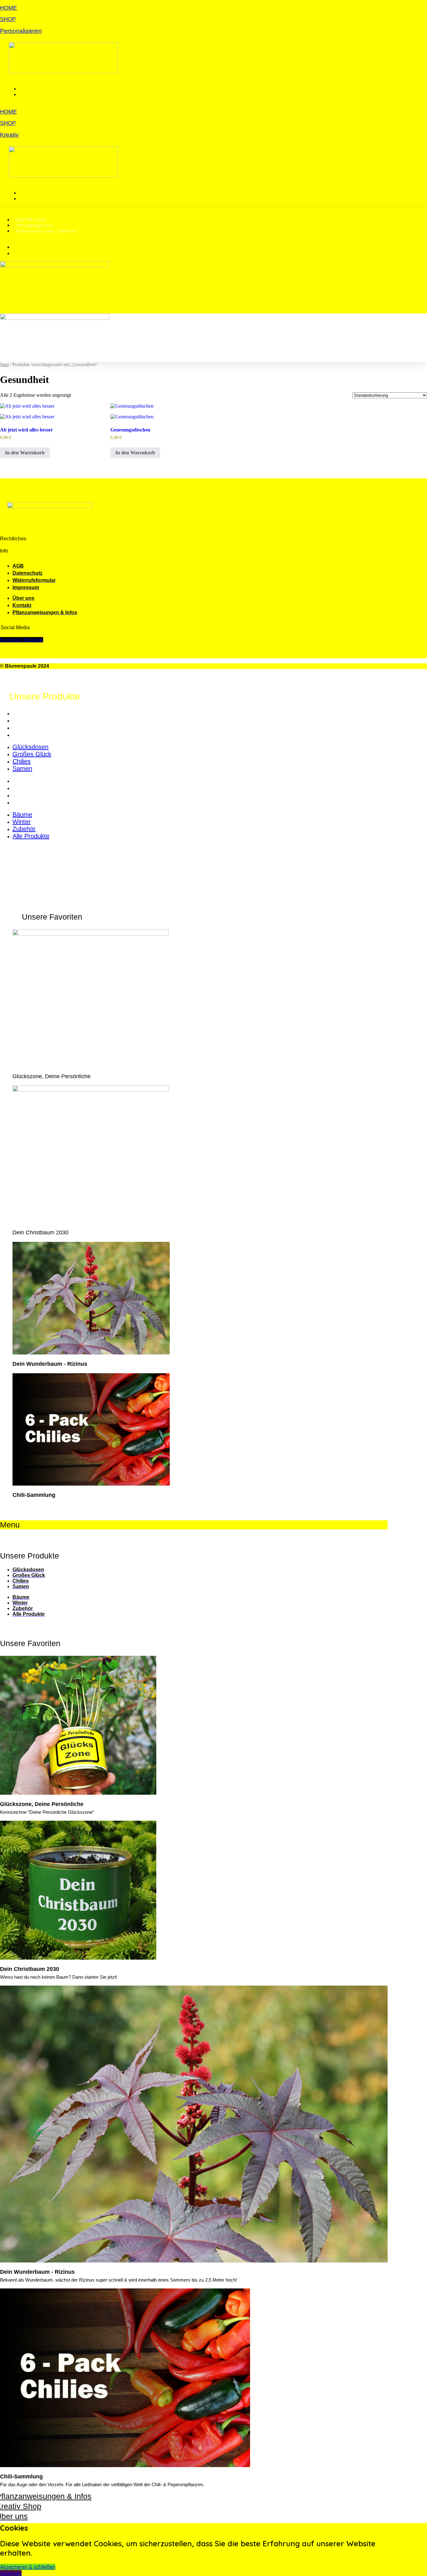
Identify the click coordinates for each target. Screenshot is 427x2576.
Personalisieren (21, 31)
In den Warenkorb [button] (25, 453)
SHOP (8, 19)
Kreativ (9, 135)
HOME (8, 8)
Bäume (22, 781)
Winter (22, 788)
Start (4, 365)
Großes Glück (32, 720)
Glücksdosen (30, 713)
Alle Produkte (31, 802)
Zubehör (24, 795)
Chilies (22, 727)
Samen (22, 735)
